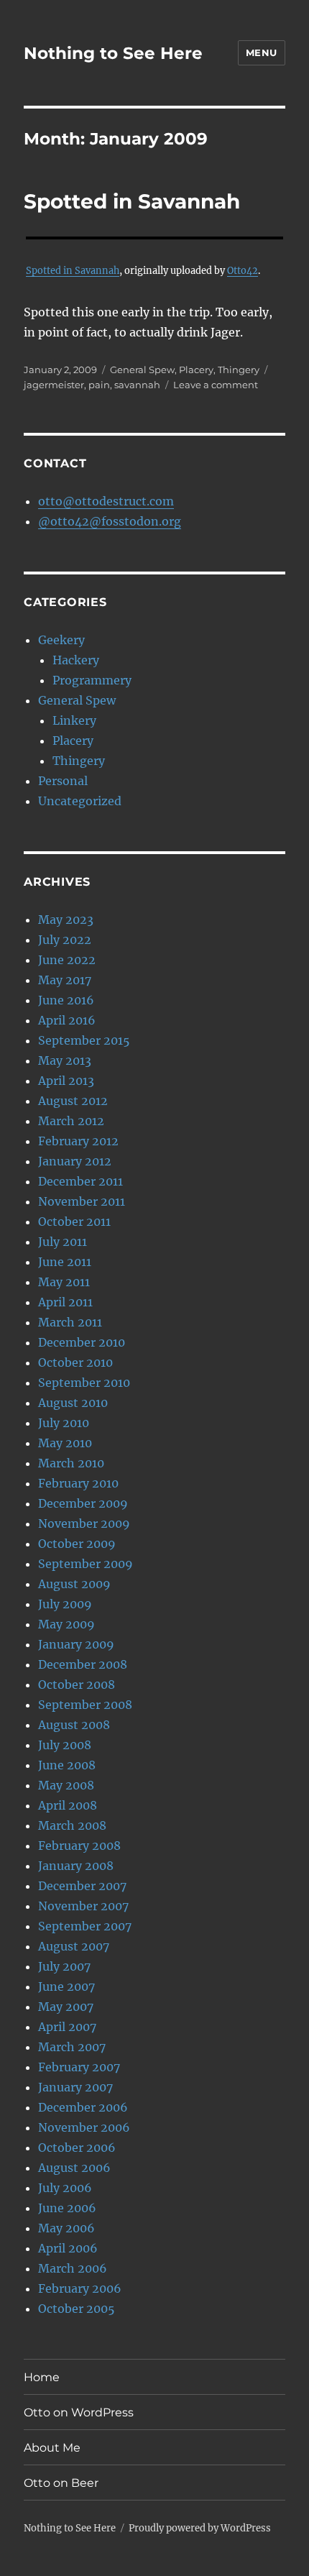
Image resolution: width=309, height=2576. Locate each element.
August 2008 (74, 1725)
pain (99, 385)
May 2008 (66, 1785)
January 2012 (75, 1161)
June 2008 (67, 1765)
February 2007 (79, 2067)
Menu (262, 52)
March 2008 (72, 1825)
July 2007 (64, 1966)
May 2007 (66, 2007)
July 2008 (65, 1745)
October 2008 (77, 1685)
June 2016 (66, 1000)
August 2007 (74, 1946)
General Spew (142, 370)
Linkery (74, 720)
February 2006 (80, 2288)
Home (42, 2377)
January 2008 (76, 1866)
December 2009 (83, 1503)
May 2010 (65, 1443)
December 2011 (80, 1181)
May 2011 (64, 1282)
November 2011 (82, 1201)
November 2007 (83, 1906)
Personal (63, 781)
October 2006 (77, 2148)
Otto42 (243, 270)
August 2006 (74, 2168)
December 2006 (83, 2107)
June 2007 (66, 1986)
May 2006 (66, 2228)
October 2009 (77, 1544)
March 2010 (71, 1463)
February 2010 (78, 1483)
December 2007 (82, 1886)
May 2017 (65, 980)
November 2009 (84, 1523)
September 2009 (86, 1564)
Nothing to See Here (113, 53)
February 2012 (78, 1141)
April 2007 (67, 2027)
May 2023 (66, 920)
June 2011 (65, 1262)
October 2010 (75, 1362)
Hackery (76, 660)
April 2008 (68, 1805)
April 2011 (65, 1302)
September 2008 (85, 1705)
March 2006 (73, 2268)
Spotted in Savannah (132, 201)
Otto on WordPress (79, 2412)
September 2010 (84, 1383)
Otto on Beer (61, 2483)
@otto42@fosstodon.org (110, 521)
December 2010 (82, 1342)
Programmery (92, 680)
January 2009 (76, 1644)
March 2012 (71, 1121)
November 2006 (84, 2127)
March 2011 (70, 1322)
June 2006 (67, 2208)
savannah (137, 385)
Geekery (61, 640)
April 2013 (66, 1081)
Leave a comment (216, 385)
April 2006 (68, 2248)
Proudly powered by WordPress (200, 2528)
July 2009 (65, 1604)
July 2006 (65, 2188)
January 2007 (75, 2087)
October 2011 (74, 1221)
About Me (52, 2448)
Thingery (239, 370)
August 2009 (74, 1584)
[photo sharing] (154, 238)
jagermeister (54, 385)
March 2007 (72, 2047)
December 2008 (83, 1664)
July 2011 (63, 1242)
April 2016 (67, 1020)
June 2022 (67, 960)
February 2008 (79, 1846)
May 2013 (65, 1060)
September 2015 (84, 1040)
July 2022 (65, 940)
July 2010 (64, 1423)
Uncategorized (80, 801)
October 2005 (77, 2309)
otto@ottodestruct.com (106, 501)
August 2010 (73, 1403)
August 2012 (73, 1101)
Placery (196, 370)
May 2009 (66, 1624)
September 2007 (85, 1926)
